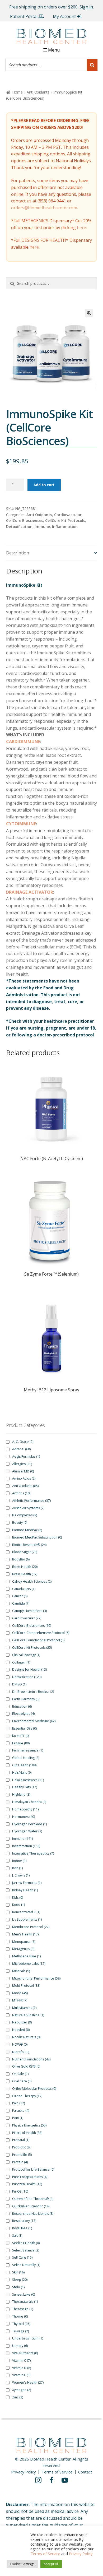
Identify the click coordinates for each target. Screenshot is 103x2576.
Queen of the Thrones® (33, 2199)
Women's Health (28, 2382)
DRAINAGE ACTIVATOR (30, 892)
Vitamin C (21, 2360)
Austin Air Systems (28, 1508)
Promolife (22, 2155)
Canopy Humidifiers (29, 1611)
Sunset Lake (24, 2294)
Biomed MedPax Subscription (37, 1537)
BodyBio (21, 1559)
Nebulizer (22, 2022)
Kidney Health (25, 1890)
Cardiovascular (68, 515)
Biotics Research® (29, 1545)
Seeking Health (26, 2243)
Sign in (86, 7)
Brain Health (25, 1574)
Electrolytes (23, 1714)
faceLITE (21, 1736)
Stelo (18, 2287)
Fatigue (21, 1743)
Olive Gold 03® (26, 2066)
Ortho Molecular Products (34, 2089)
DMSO (19, 1684)
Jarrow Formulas (27, 1883)
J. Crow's (21, 1875)
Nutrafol (21, 2052)
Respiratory (24, 2221)
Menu (54, 50)
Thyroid (21, 2324)
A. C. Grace (23, 1442)
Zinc (18, 2397)
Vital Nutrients (25, 2353)
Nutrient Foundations (31, 2059)
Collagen (21, 1662)
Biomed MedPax (27, 1530)
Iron (17, 1868)
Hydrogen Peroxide (29, 1824)
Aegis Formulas (26, 1456)
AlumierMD (23, 1471)
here (81, 228)
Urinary (20, 2346)
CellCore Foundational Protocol (38, 1640)
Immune (42, 527)
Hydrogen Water (27, 1831)
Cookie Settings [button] (22, 2564)
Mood (20, 1993)
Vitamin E (21, 2375)
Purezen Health (27, 2184)
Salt (17, 2236)
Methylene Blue (26, 1956)
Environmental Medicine (34, 1721)
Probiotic (21, 2147)
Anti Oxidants (38, 92)
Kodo (18, 1905)
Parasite (21, 2111)
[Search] (92, 65)
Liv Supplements (27, 1919)
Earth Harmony (26, 1699)
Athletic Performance (31, 1501)
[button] (89, 313)
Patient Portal (24, 16)
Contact (85, 2472)
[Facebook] (51, 2480)
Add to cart (44, 485)
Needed (21, 2030)
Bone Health (25, 1567)
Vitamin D (22, 2368)
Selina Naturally (26, 2265)
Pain (18, 2103)
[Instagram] (38, 2480)
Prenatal (21, 2140)
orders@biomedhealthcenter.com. (45, 208)
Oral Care (22, 2081)
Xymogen (22, 2390)
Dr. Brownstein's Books (33, 1692)
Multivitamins (24, 2008)
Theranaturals (25, 2302)
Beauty (20, 1523)
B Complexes (25, 1515)
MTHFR (20, 2000)
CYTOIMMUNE (21, 824)
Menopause (24, 1942)
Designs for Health (29, 1669)
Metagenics (23, 1949)
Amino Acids (24, 1478)
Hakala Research (28, 1780)
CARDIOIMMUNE (23, 742)
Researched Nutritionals (33, 2214)
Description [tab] (18, 553)
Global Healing (26, 1758)
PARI (18, 2118)
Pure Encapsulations (30, 2177)
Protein (20, 2162)
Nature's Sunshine (28, 2015)
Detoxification (19, 527)
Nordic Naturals (26, 2037)
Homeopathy (25, 1809)
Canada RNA (24, 1589)
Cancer (20, 1596)
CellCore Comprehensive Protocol (41, 1633)
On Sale (20, 2074)
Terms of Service (57, 2472)
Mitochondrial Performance (36, 1978)
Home (17, 92)
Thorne (20, 2316)
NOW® (20, 2044)
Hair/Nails (22, 1773)
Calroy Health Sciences (32, 1581)
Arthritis (21, 1493)
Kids (18, 1898)
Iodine (19, 1861)
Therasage (23, 2309)
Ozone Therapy (27, 2096)
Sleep (20, 2280)
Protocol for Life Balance (33, 2169)
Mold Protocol (26, 1986)
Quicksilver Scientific (31, 2206)
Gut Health (24, 1765)
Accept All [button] (51, 2564)
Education (22, 1706)
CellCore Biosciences (25, 520)
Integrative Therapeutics (33, 1853)
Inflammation (65, 527)
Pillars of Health (27, 2133)
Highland (21, 1794)
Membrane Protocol (31, 1927)
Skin (18, 2272)
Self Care (22, 2257)
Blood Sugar (25, 1552)
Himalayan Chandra (29, 1802)
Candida (21, 1603)
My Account (64, 16)
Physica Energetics (29, 2125)
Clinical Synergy (26, 1655)
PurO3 (20, 2191)
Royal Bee (22, 2228)
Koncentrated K (26, 1912)
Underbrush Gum (28, 2338)
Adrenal (21, 1449)
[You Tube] (65, 2480)
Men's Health (25, 1934)
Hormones (24, 1817)
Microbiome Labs (29, 1964)
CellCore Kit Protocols (65, 520)
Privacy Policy (24, 2472)
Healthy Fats (25, 1787)
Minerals (21, 1971)
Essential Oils (24, 1728)
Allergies (22, 1464)
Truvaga (20, 2331)
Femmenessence (28, 1750)
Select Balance (26, 2250)
